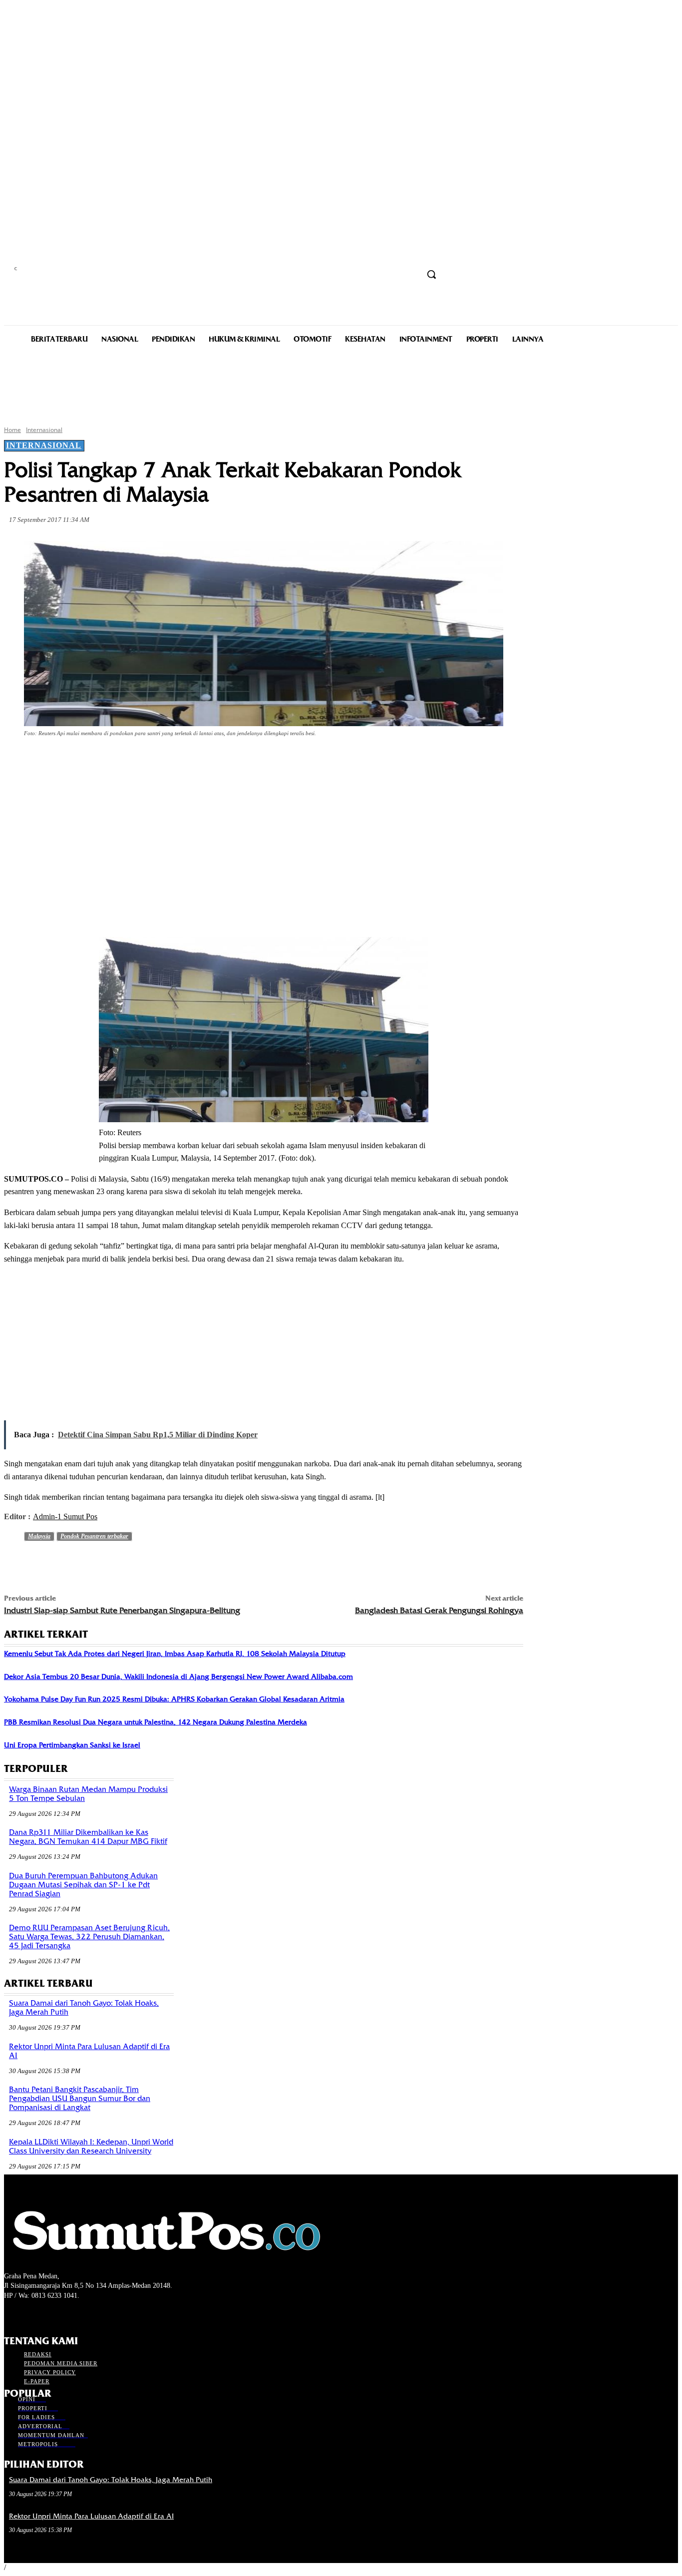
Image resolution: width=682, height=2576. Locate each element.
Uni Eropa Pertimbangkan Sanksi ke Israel (72, 1745)
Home (12, 430)
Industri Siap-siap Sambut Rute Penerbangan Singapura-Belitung (122, 1610)
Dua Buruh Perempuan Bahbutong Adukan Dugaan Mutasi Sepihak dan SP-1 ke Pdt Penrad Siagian (83, 1885)
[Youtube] (63, 2315)
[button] (431, 274)
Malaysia (39, 1536)
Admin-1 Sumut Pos (65, 1516)
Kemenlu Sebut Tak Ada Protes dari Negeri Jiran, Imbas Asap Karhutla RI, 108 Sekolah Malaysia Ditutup (175, 1654)
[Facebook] (94, 761)
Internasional (44, 430)
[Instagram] (28, 2315)
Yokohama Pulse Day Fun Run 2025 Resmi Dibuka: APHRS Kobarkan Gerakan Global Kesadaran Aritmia (174, 1699)
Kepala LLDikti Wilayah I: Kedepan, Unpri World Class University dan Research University (91, 2147)
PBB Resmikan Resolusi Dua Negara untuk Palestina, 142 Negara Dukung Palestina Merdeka (156, 1722)
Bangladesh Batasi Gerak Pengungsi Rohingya (439, 1610)
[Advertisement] (341, 384)
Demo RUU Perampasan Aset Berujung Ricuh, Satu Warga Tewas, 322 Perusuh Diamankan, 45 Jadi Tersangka (89, 1937)
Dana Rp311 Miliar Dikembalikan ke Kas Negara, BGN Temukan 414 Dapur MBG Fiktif (88, 1837)
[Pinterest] (166, 761)
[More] (238, 761)
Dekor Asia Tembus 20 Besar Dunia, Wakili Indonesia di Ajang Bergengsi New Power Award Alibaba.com (178, 1677)
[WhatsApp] (202, 761)
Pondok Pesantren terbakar (94, 1536)
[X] (130, 761)
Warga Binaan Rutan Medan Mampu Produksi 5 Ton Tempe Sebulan (88, 1794)
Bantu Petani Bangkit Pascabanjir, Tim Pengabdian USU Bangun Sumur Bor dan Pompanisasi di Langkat (80, 2099)
